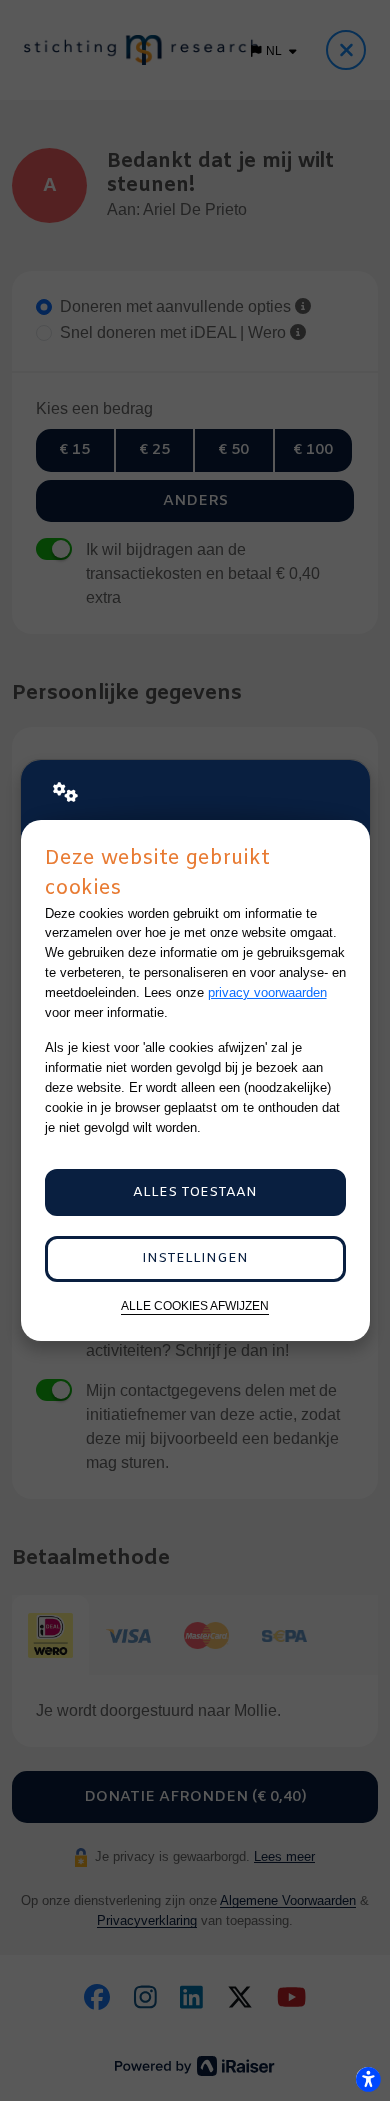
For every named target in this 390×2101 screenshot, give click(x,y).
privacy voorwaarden (267, 992)
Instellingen (195, 1258)
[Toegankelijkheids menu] (368, 2079)
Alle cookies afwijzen (195, 1305)
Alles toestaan (195, 1192)
